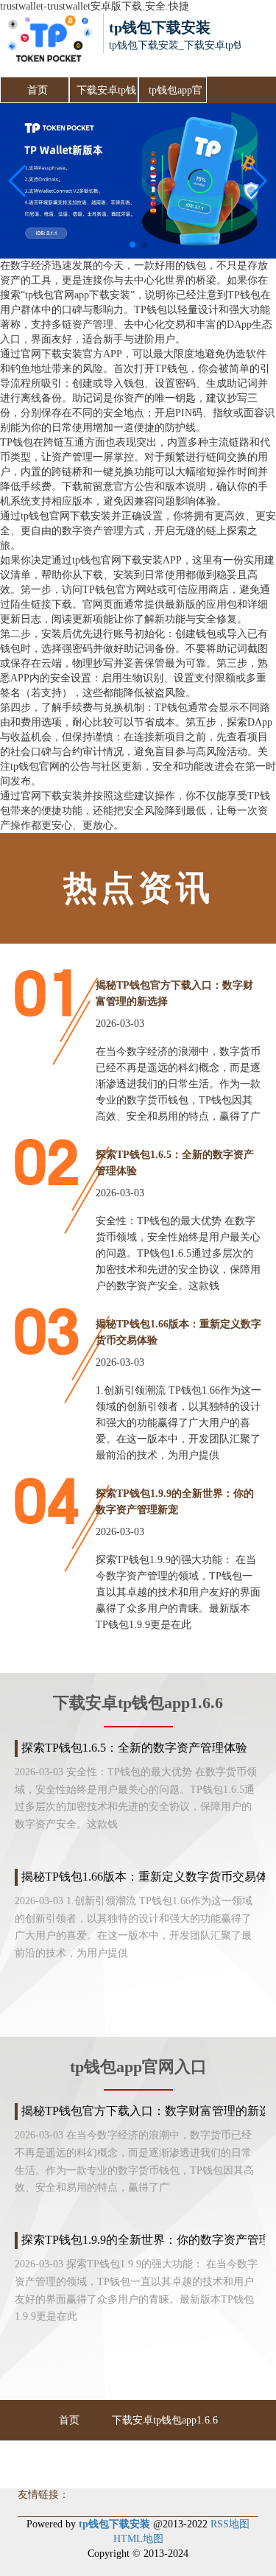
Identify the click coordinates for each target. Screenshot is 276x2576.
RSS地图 (230, 2524)
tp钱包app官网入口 (176, 94)
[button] (259, 181)
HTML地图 (138, 2539)
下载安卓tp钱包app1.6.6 (106, 94)
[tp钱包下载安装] (49, 45)
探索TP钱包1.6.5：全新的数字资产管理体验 (134, 1748)
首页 (38, 90)
